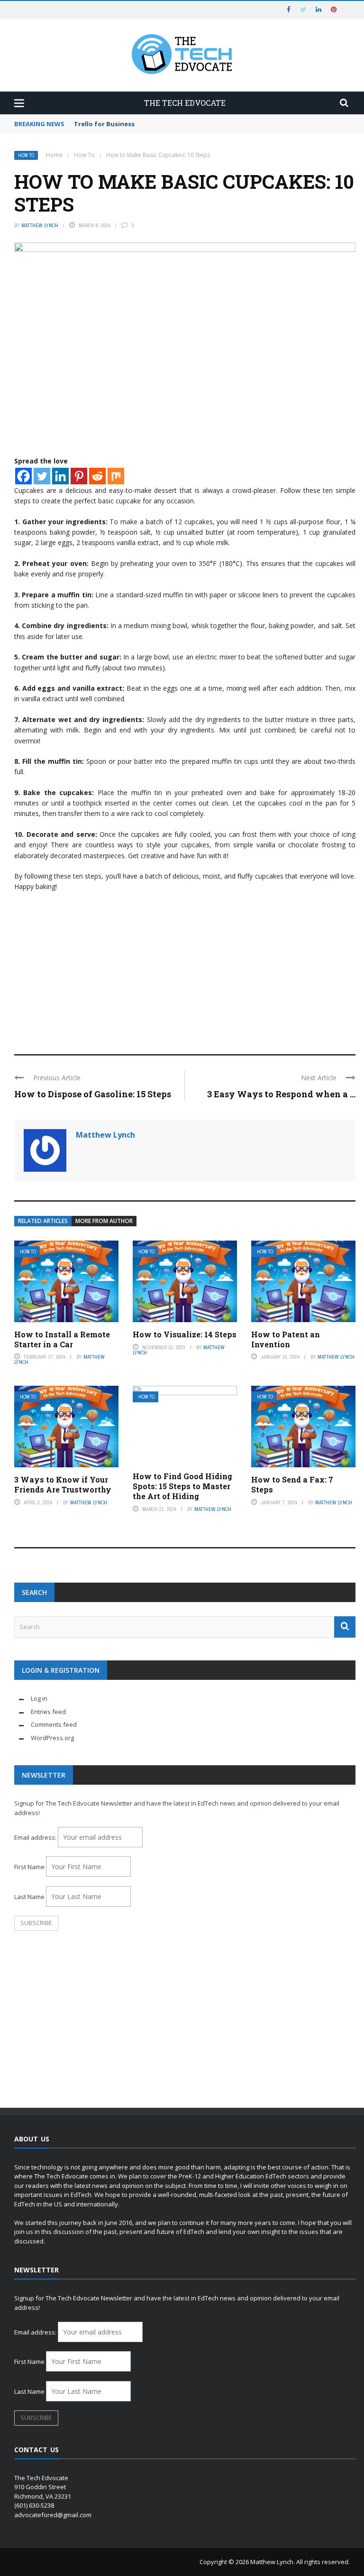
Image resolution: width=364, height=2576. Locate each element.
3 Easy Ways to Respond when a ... (281, 1094)
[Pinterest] (79, 476)
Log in (39, 1698)
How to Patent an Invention (286, 1339)
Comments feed (54, 1724)
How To (26, 155)
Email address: (36, 1837)
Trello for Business (104, 124)
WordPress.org (52, 1738)
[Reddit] (97, 476)
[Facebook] (23, 476)
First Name (29, 1867)
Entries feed (48, 1712)
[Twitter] (42, 476)
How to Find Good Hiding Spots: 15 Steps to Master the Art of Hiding (182, 1486)
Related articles (43, 1221)
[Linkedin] (60, 476)
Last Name (29, 1897)
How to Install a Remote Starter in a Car (62, 1339)
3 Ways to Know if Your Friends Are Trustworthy (63, 1484)
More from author (104, 1221)
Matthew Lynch (40, 225)
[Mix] (116, 476)
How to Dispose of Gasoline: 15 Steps (93, 1094)
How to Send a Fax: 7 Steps (292, 1484)
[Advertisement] (185, 969)
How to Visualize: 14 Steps (185, 1334)
